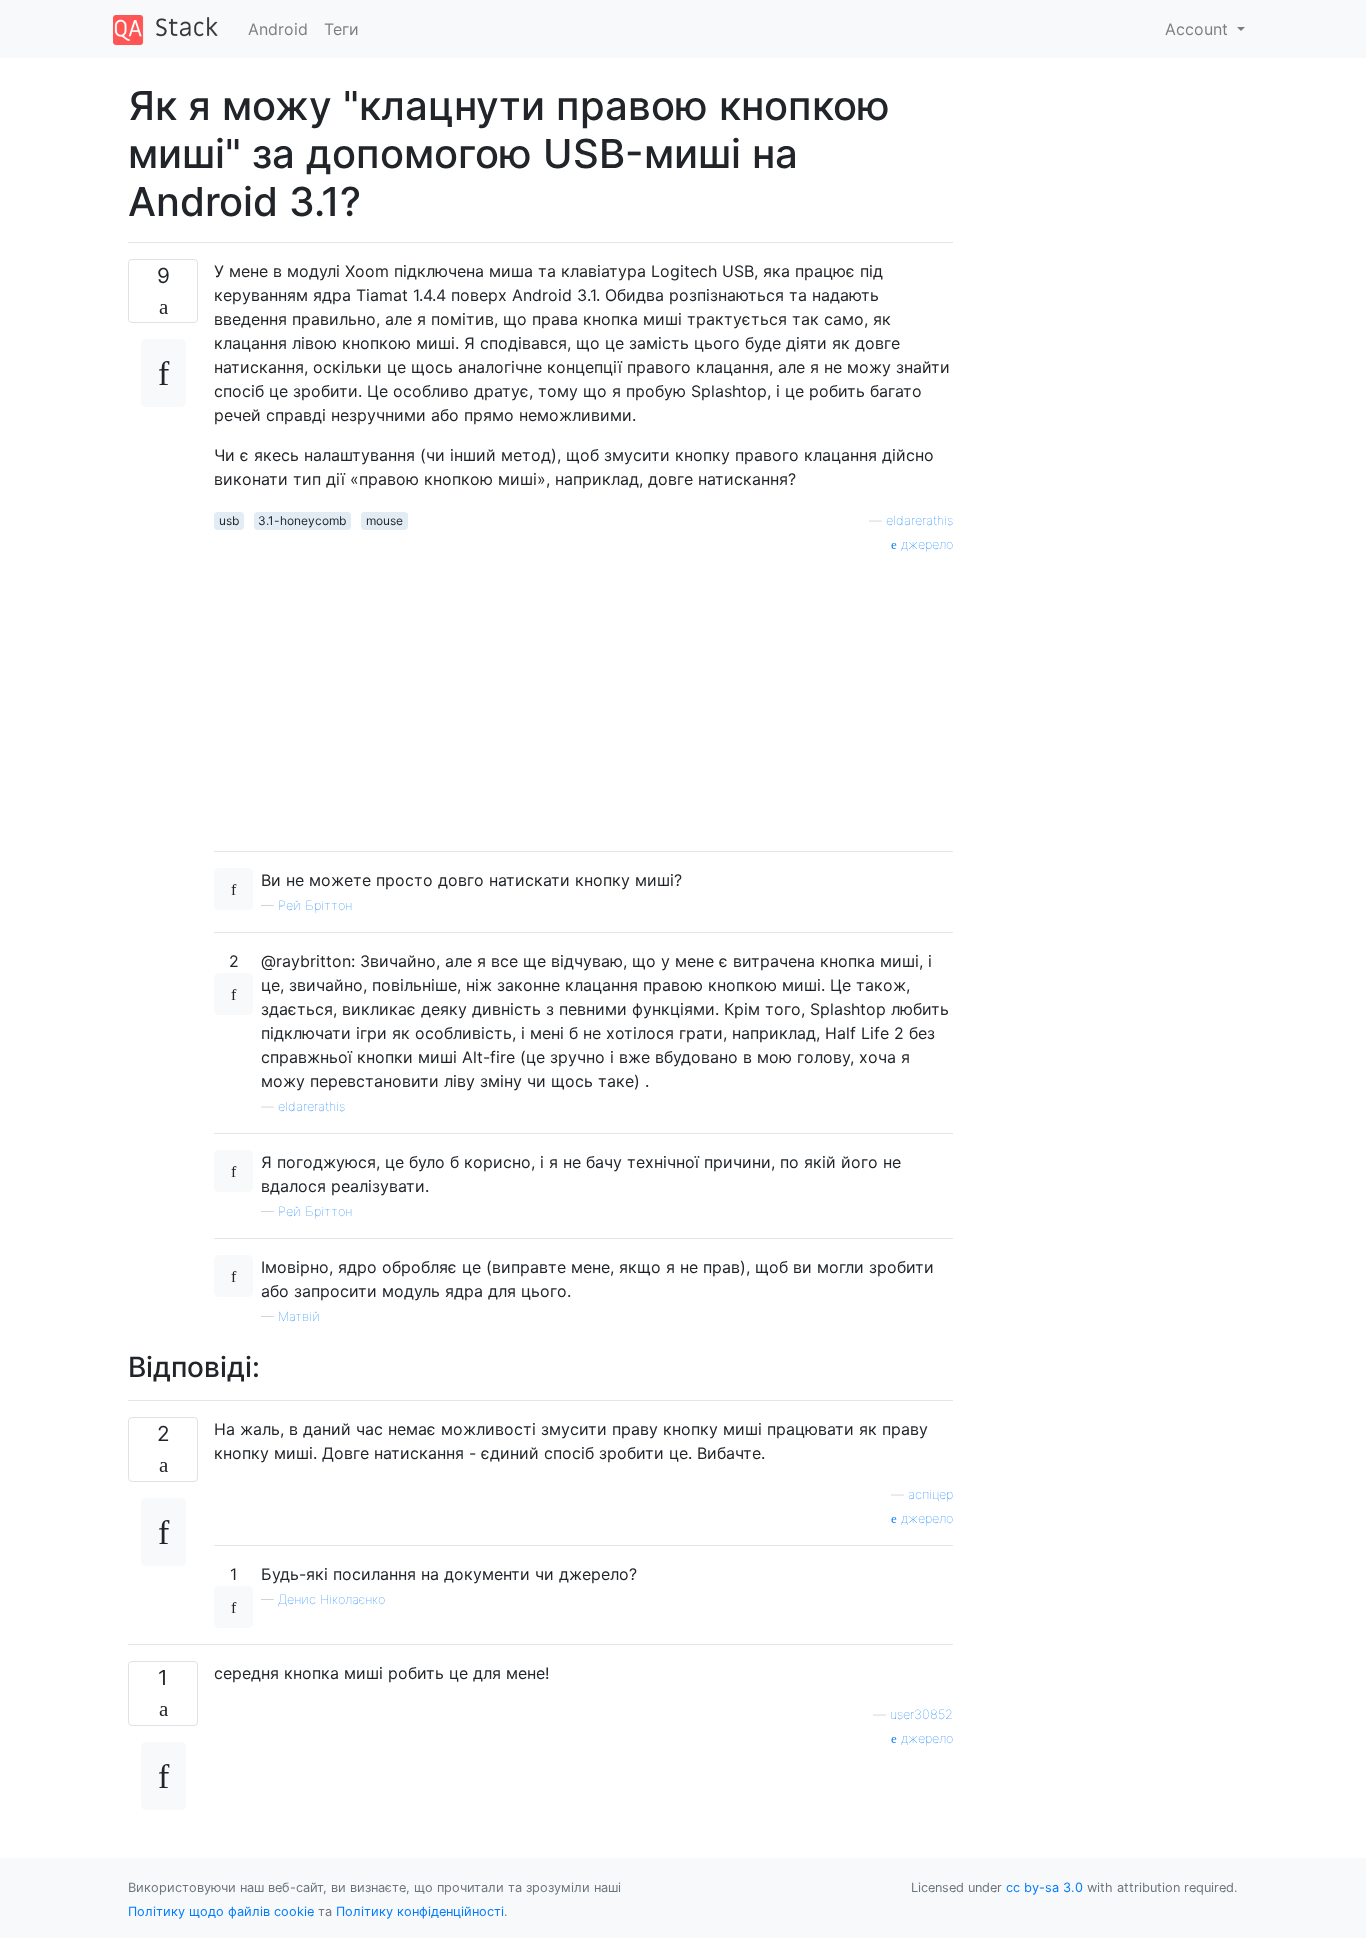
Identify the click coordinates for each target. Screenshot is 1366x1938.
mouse (384, 520)
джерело (925, 544)
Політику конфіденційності (420, 1911)
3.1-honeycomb (302, 520)
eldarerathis (919, 520)
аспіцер (930, 1494)
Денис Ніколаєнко (331, 1599)
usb (229, 520)
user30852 (921, 1714)
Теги (341, 29)
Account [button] (1199, 29)
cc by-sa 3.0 (1044, 1887)
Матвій (299, 1316)
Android (278, 29)
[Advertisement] (583, 695)
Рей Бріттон (315, 905)
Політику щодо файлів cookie (221, 1911)
